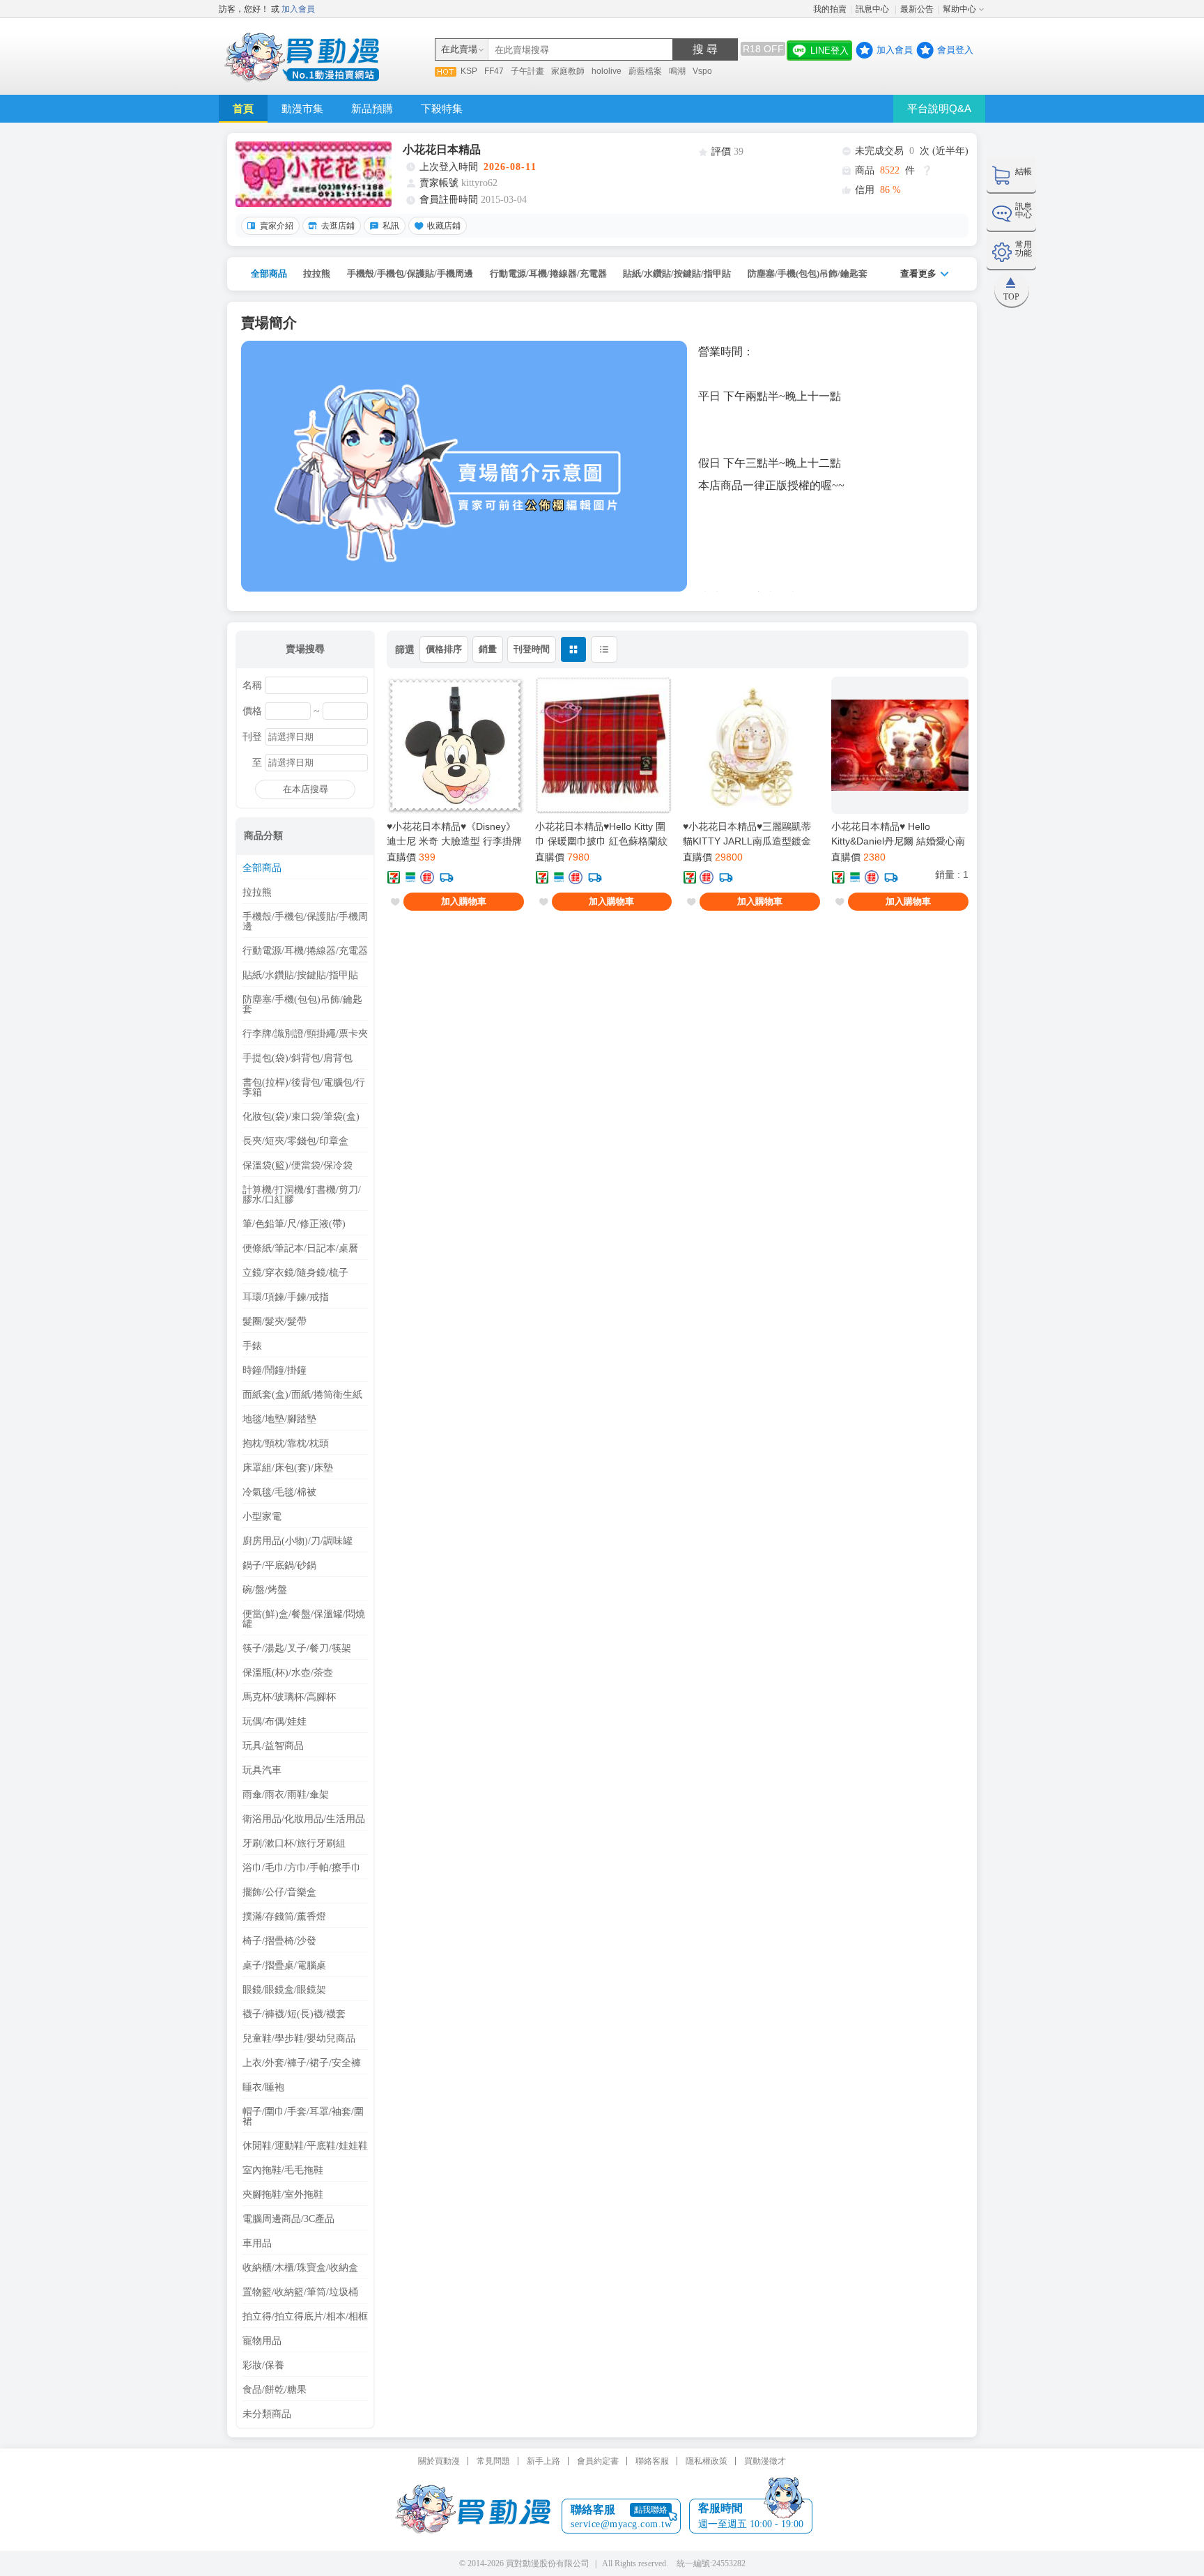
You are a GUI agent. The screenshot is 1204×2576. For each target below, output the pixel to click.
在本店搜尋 (306, 789)
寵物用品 (262, 2341)
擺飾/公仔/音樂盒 (279, 1892)
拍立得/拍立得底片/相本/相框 (305, 2317)
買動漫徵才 (765, 2461)
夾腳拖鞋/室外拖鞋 (283, 2195)
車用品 (257, 2244)
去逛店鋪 (338, 226)
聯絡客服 (652, 2461)
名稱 (252, 686)
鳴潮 (677, 71)
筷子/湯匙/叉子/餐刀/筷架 (297, 1649)
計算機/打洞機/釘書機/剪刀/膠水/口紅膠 (302, 1195)
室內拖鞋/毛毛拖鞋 (283, 2170)
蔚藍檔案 (645, 71)
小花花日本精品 (442, 149)
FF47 (494, 71)
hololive (607, 71)
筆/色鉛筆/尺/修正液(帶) (294, 1224)
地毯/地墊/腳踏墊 (279, 1419)
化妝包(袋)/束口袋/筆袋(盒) (301, 1117)
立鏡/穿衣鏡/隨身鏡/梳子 (295, 1273)
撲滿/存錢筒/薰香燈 (284, 1917)
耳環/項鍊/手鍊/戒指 (286, 1297)
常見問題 (493, 2461)
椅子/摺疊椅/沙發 (279, 1941)
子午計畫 (527, 71)
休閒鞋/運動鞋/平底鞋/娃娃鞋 (305, 2146)
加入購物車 (464, 901)
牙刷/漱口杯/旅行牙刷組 (294, 1844)
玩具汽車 (262, 1771)
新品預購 (372, 108)
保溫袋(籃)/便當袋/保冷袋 (298, 1166)
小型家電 (262, 1517)
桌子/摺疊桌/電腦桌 (284, 1966)
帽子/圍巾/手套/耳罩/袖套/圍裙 (303, 2117)
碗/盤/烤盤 (265, 1590)
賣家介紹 (277, 226)
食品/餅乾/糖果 (275, 2390)
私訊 (391, 226)
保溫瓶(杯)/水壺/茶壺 (288, 1673)
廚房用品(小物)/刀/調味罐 (298, 1541)
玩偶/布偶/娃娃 (275, 1722)
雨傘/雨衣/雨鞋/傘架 (286, 1795)
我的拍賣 (830, 9)
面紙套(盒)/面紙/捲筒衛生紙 (302, 1395)
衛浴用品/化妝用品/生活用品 (304, 1819)
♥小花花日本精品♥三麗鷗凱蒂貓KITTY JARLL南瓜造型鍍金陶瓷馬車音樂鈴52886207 (747, 834)
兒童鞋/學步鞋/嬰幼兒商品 (299, 2039)
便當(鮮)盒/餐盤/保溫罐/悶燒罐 (304, 1619)
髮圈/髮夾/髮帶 (275, 1322)
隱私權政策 (707, 2461)
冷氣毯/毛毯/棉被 (279, 1493)
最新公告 (917, 9)
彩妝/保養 (263, 2366)
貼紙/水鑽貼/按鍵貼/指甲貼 (677, 273)
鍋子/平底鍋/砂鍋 (279, 1566)
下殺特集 (442, 108)
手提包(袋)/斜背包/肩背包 (298, 1058)
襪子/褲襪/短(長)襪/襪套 (294, 2014)
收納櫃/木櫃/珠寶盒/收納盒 (300, 2268)
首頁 (243, 108)
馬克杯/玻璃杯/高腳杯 (289, 1697)
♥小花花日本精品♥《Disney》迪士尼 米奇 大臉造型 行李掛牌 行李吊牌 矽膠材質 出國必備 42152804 (454, 834)
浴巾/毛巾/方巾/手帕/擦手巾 (302, 1868)
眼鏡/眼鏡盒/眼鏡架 (284, 1990)
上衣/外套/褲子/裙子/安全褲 (302, 2063)
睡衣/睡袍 (263, 2088)
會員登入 (955, 50)
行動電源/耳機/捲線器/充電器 (548, 273)
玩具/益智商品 (273, 1746)
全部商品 (269, 273)
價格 (252, 711)
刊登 (252, 737)
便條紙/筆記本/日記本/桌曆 (300, 1249)
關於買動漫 (439, 2461)
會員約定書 (598, 2461)
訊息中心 (873, 9)
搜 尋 (705, 49)
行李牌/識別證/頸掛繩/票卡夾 (305, 1034)
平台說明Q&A (939, 108)
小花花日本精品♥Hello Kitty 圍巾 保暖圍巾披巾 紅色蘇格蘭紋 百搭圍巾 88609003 (601, 834)
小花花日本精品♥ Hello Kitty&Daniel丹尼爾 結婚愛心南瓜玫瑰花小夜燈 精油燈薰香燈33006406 (898, 834)
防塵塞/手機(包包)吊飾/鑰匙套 (808, 273)
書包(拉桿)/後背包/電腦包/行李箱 (304, 1088)
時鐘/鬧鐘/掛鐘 (275, 1371)
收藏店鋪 (444, 226)
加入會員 (298, 9)
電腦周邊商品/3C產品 (288, 2219)
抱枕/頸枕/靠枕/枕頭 (286, 1444)
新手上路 (543, 2461)
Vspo (702, 71)
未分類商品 (267, 2414)
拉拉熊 (317, 273)
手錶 (252, 1346)
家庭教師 (568, 71)
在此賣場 (459, 49)
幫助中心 (959, 9)
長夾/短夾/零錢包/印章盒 (295, 1141)
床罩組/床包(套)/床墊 (288, 1468)
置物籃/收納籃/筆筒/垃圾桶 (300, 2292)
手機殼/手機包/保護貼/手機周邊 (410, 273)
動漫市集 (302, 108)
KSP (469, 71)
